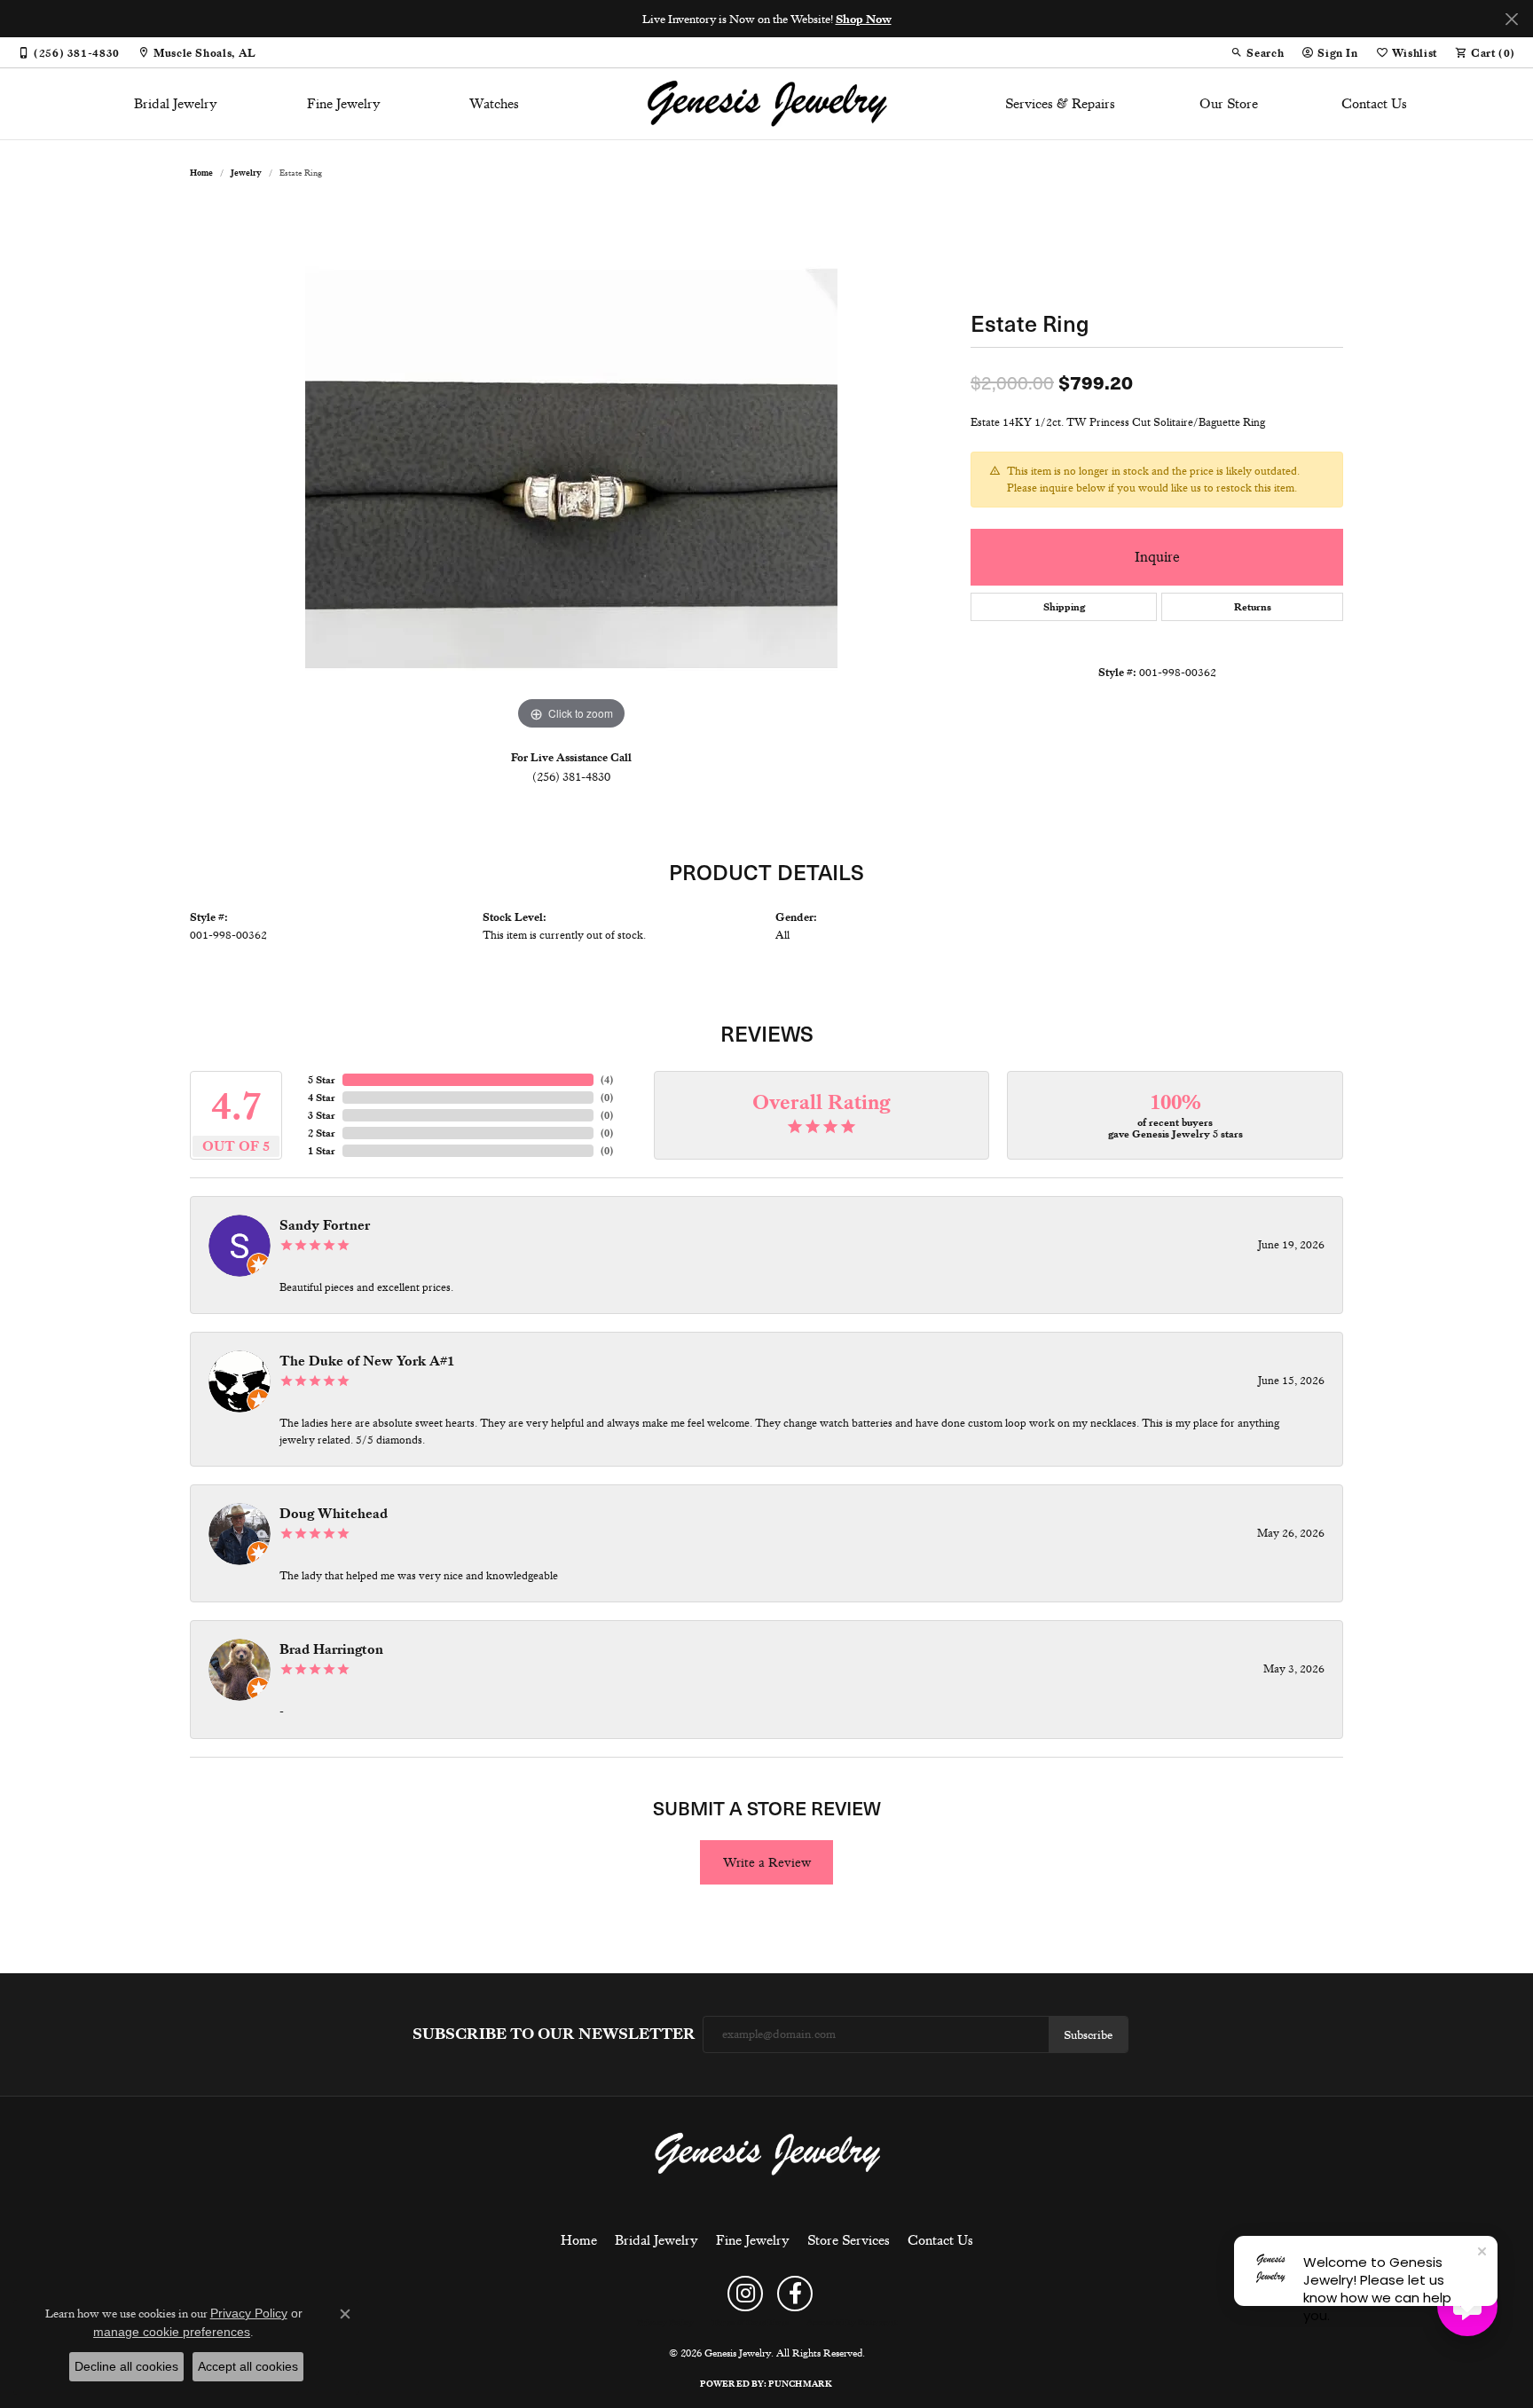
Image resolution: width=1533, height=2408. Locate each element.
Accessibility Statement (852, 2323)
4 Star (322, 1098)
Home (201, 173)
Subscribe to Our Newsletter (554, 2034)
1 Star (322, 1151)
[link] (69, 52)
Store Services (849, 2240)
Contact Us (1374, 104)
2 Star (322, 1133)
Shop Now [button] (864, 19)
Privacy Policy (665, 2323)
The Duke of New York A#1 (367, 1361)
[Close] (1511, 19)
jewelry (246, 173)
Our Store (1229, 104)
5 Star (322, 1080)
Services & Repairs (1060, 104)
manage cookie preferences (172, 2332)
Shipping (1064, 607)
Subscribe (1088, 2034)
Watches (494, 104)
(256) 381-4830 (571, 776)
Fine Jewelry (344, 104)
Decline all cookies (126, 2366)
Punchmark (800, 2384)
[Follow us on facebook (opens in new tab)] (795, 2294)
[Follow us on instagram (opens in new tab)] (745, 2294)
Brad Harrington (331, 1649)
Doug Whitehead (334, 1514)
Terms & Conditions (750, 2323)
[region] (571, 468)
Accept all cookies (248, 2366)
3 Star (322, 1115)
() (607, 1080)
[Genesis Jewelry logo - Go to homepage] (767, 104)
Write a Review (767, 1862)
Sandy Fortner (325, 1225)
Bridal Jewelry (176, 104)
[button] (1257, 52)
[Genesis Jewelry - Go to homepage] (767, 2153)
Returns (1253, 607)
